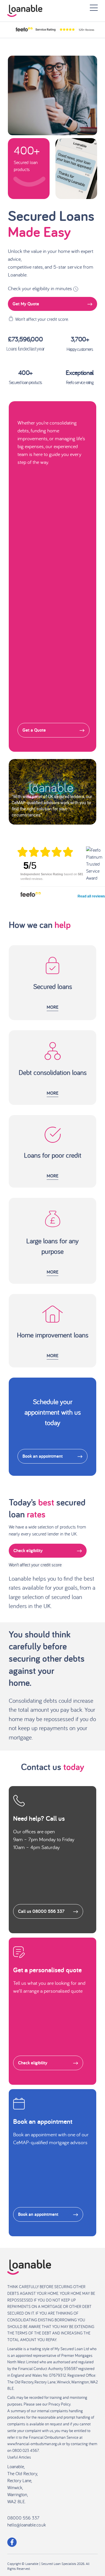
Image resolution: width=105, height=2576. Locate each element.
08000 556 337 (23, 2518)
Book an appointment (43, 1456)
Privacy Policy (59, 2404)
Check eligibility (28, 1551)
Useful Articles (19, 2457)
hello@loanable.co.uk (27, 2525)
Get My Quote (26, 304)
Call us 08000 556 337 (41, 1911)
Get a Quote (34, 730)
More (52, 1007)
